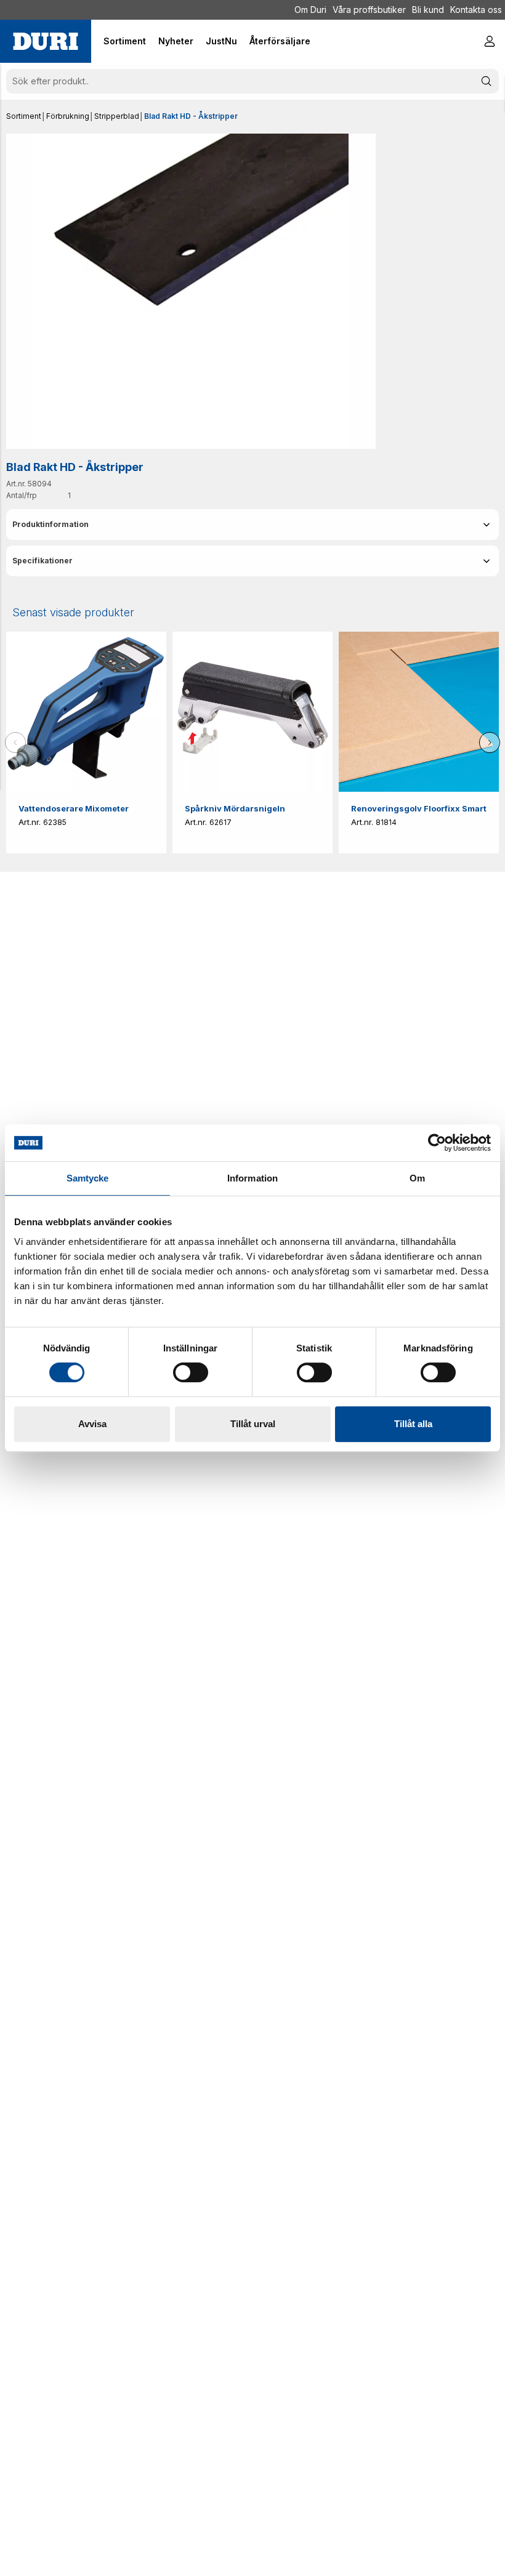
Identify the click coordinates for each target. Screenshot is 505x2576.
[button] (252, 525)
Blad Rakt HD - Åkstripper (191, 116)
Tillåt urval (253, 1424)
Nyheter (176, 41)
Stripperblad (117, 116)
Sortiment (24, 116)
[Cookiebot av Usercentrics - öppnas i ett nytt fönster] (437, 1143)
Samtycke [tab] (88, 1178)
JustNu (221, 41)
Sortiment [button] (125, 41)
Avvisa (92, 1424)
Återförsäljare (280, 41)
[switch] (191, 1372)
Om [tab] (417, 1178)
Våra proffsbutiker (369, 10)
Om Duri (310, 10)
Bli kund (428, 10)
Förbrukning (68, 116)
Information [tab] (252, 1178)
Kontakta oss (476, 10)
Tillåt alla (413, 1424)
